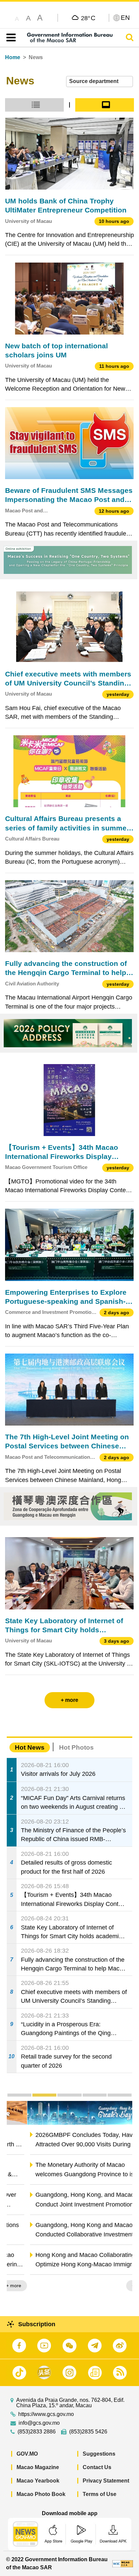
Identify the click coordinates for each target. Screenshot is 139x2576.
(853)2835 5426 (88, 2432)
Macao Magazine (38, 2467)
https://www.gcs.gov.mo (46, 2414)
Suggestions (99, 2454)
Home (13, 57)
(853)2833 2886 (37, 2432)
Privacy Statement (106, 2481)
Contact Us (97, 2467)
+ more (119, 2286)
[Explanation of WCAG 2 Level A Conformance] (123, 2563)
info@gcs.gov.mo (39, 2423)
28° (88, 18)
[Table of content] (10, 38)
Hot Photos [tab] (76, 1747)
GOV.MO (27, 2454)
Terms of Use (100, 2494)
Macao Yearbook (38, 2481)
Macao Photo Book (41, 2494)
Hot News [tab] (30, 1747)
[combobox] (100, 82)
